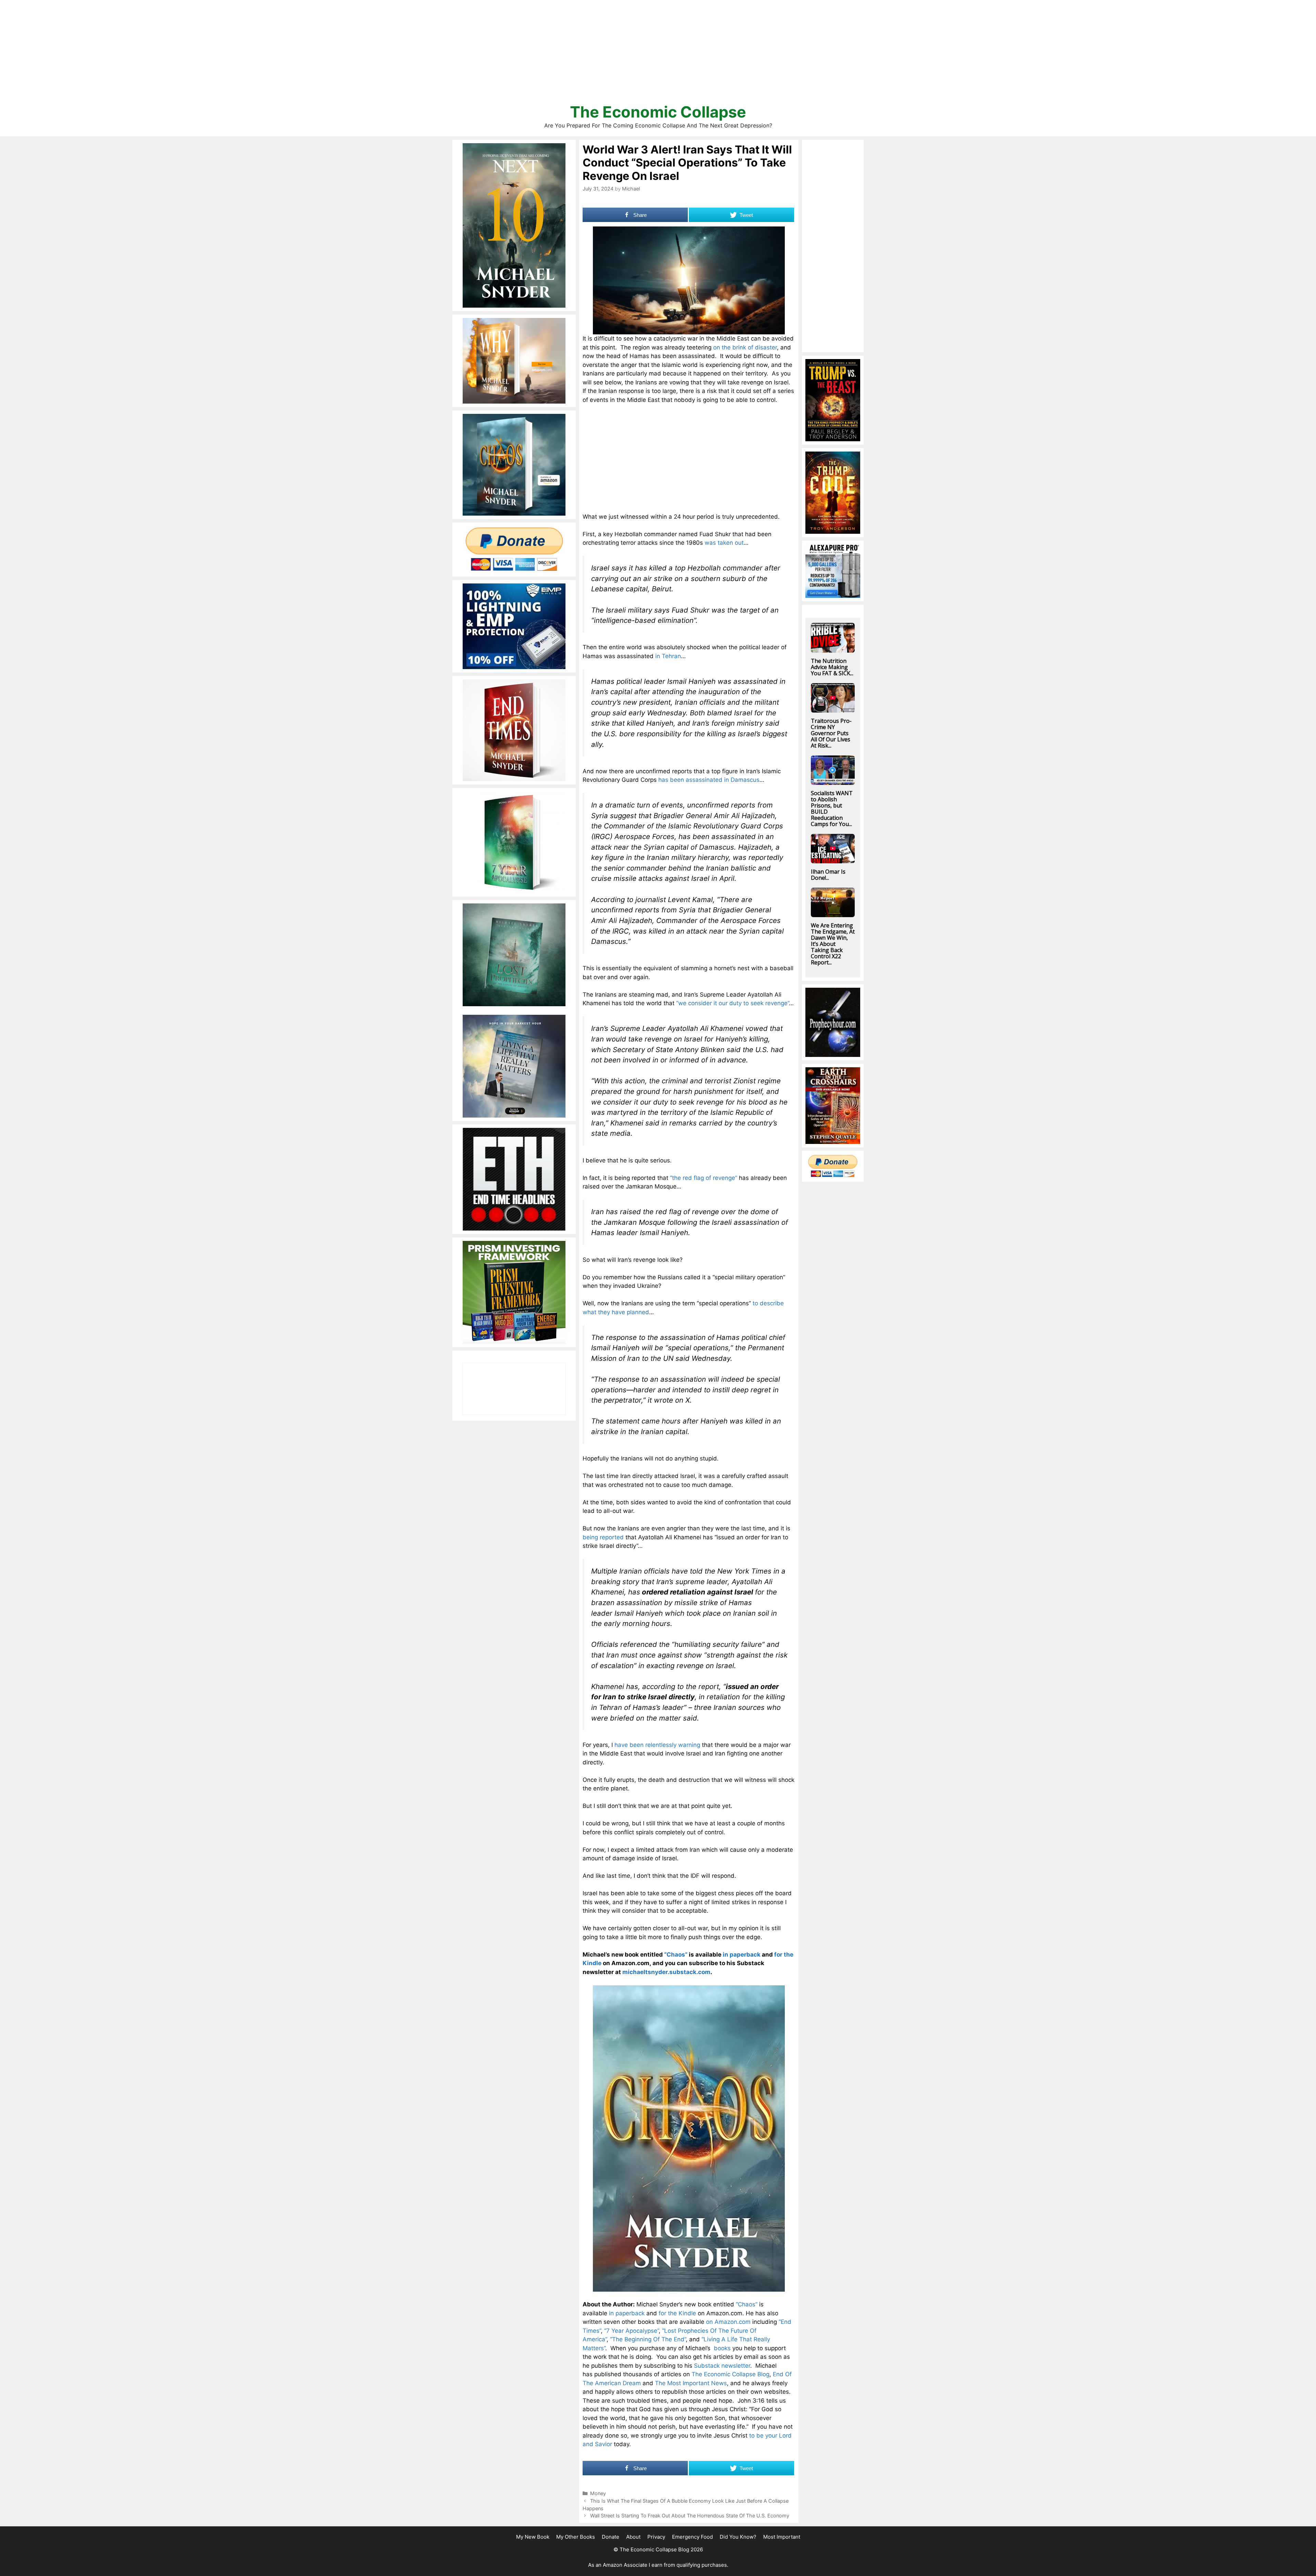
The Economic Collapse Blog (730, 2374)
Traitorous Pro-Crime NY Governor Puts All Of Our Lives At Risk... (831, 733)
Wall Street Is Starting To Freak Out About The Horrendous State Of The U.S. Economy (690, 2516)
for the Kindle (677, 2313)
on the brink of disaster (745, 347)
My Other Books (576, 2537)
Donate (611, 2537)
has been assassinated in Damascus (709, 780)
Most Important (782, 2537)
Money (598, 2493)
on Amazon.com (728, 2322)
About (633, 2537)
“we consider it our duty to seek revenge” (733, 1003)
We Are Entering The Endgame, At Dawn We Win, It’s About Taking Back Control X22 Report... (833, 944)
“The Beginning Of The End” (648, 2339)
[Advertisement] (658, 55)
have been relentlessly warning (657, 1745)
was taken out (724, 543)
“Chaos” (676, 1955)
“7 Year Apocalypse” (631, 2331)
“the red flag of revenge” (704, 1178)
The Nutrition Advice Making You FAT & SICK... (832, 667)
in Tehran (668, 656)
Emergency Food (692, 2537)
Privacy (656, 2537)
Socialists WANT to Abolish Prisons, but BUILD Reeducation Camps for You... (832, 809)
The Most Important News (691, 2383)
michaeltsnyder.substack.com (666, 1972)
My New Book (533, 2537)
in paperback (742, 1955)
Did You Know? (738, 2537)
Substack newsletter (722, 2366)
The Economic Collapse (658, 112)
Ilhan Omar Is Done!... (828, 875)
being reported (603, 1537)
